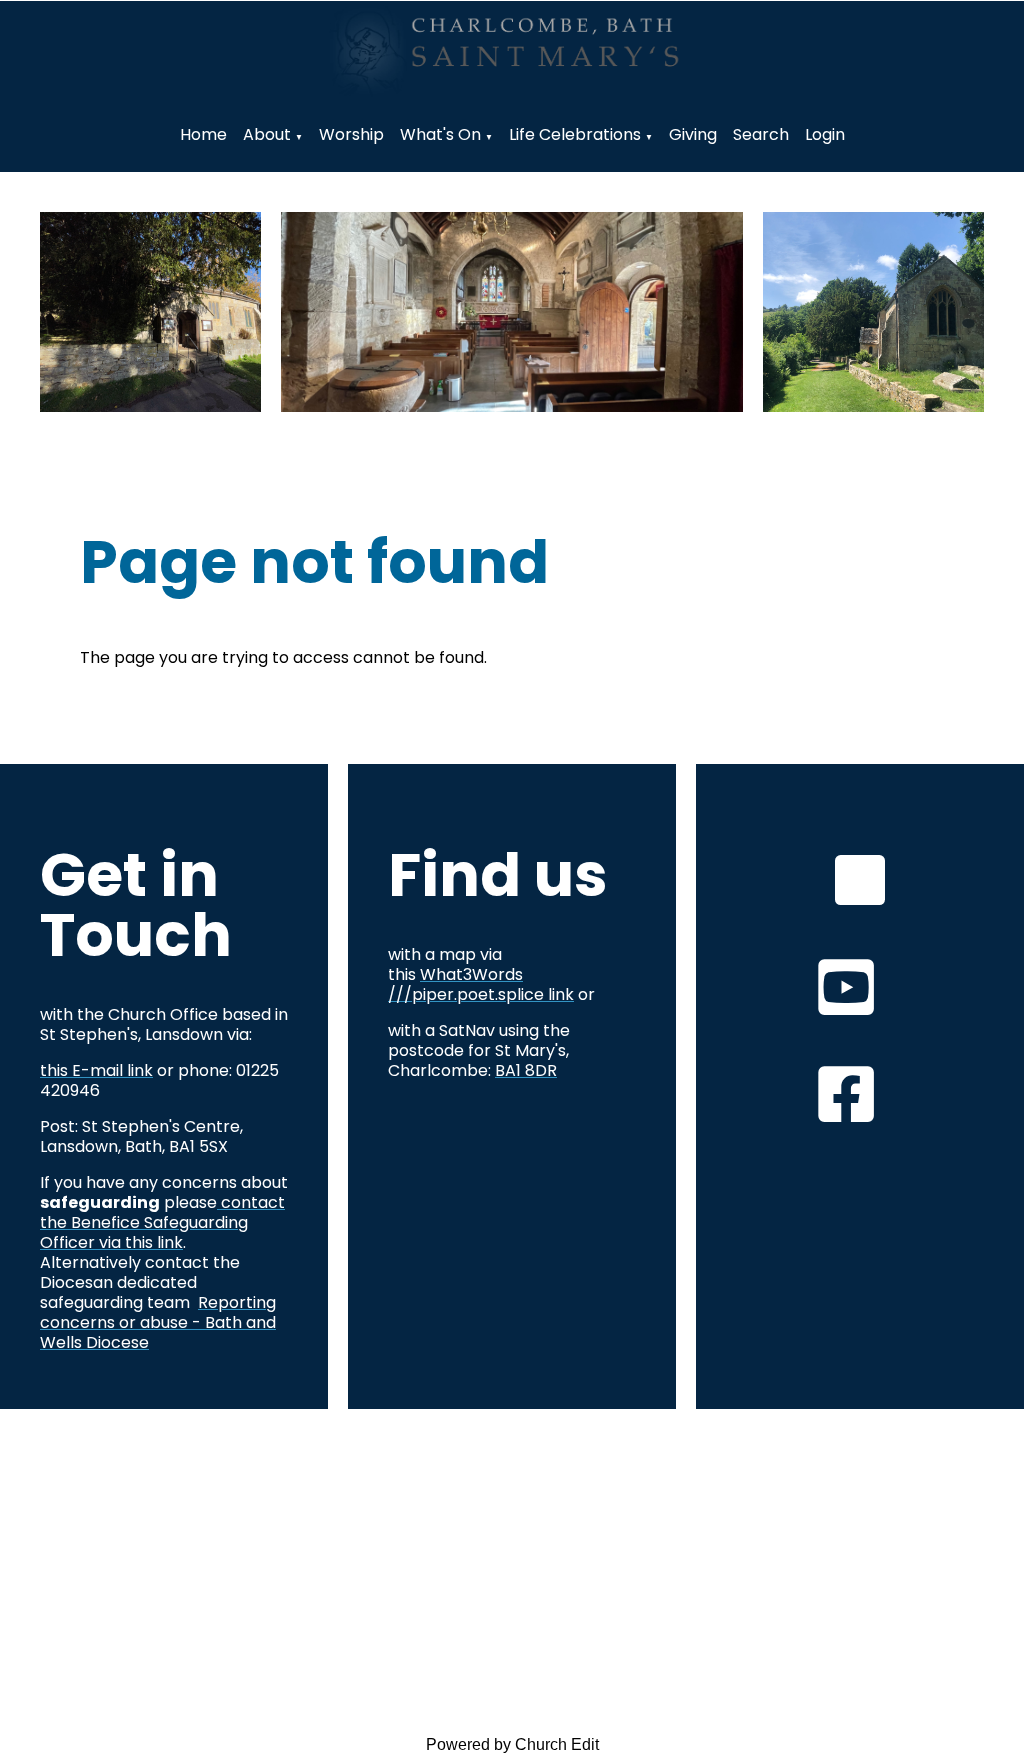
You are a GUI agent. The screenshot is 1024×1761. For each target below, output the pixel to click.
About (267, 134)
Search (761, 134)
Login (825, 134)
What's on (440, 134)
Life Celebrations (575, 134)
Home (203, 134)
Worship (351, 134)
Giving (693, 134)
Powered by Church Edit (512, 1744)
